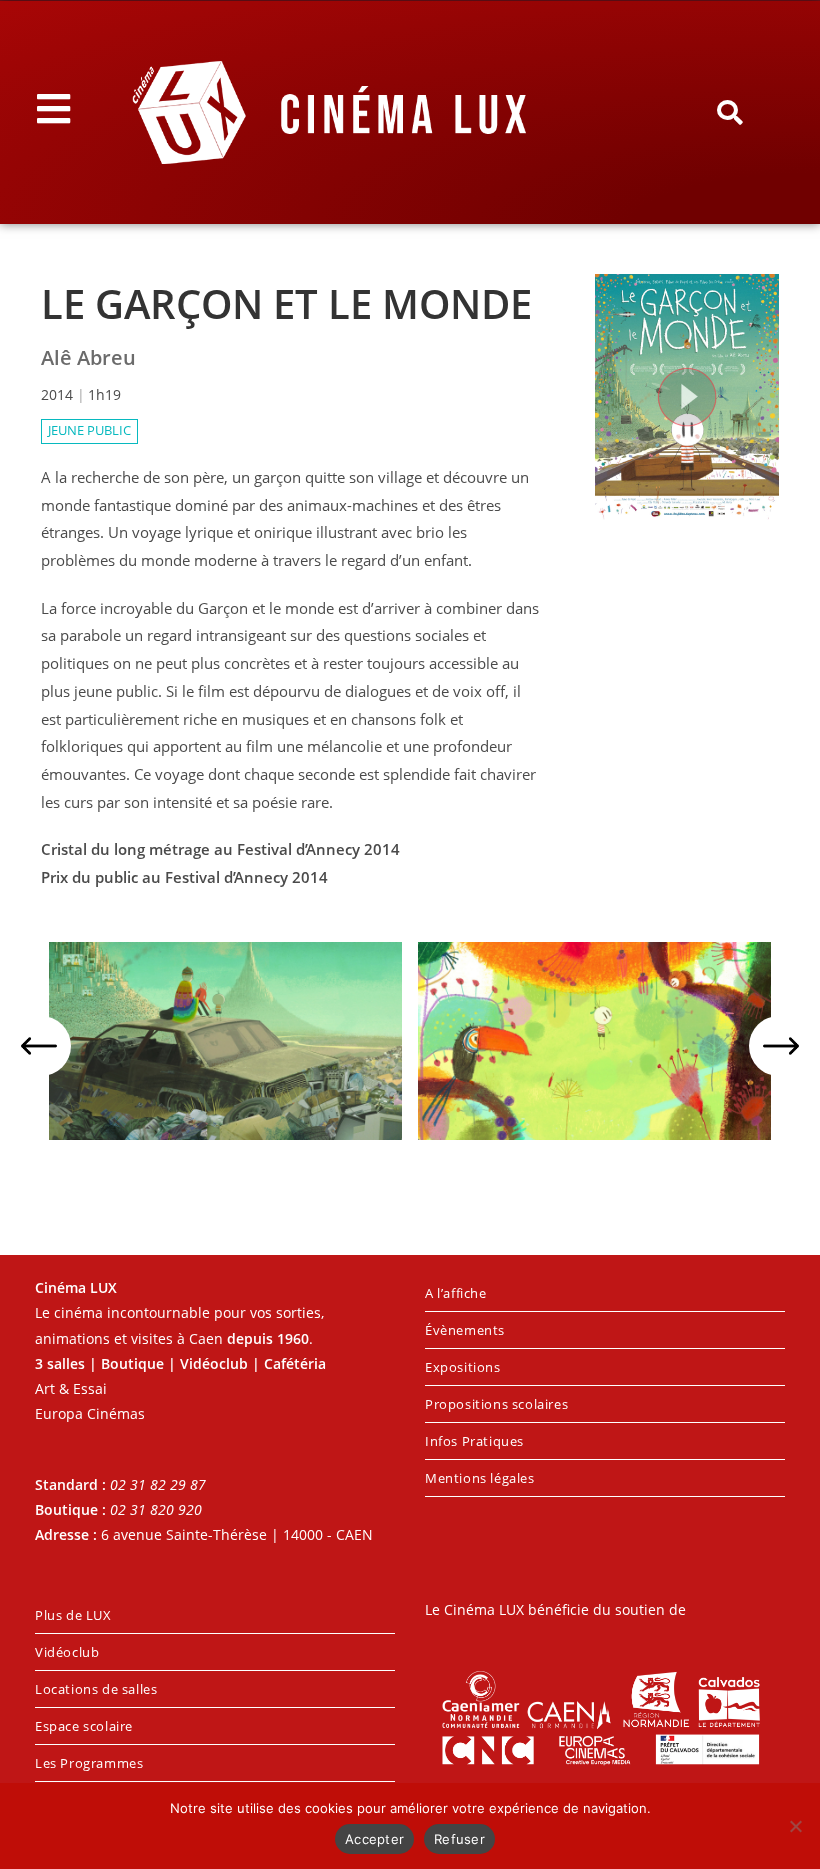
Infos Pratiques (474, 1441)
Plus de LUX (73, 1615)
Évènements (465, 1330)
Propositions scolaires (496, 1404)
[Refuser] (795, 1826)
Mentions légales (480, 1478)
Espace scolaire (84, 1726)
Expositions (463, 1367)
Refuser (459, 1839)
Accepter (374, 1839)
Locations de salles (96, 1689)
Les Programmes (89, 1763)
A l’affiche (456, 1293)
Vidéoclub (67, 1652)
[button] (730, 113)
